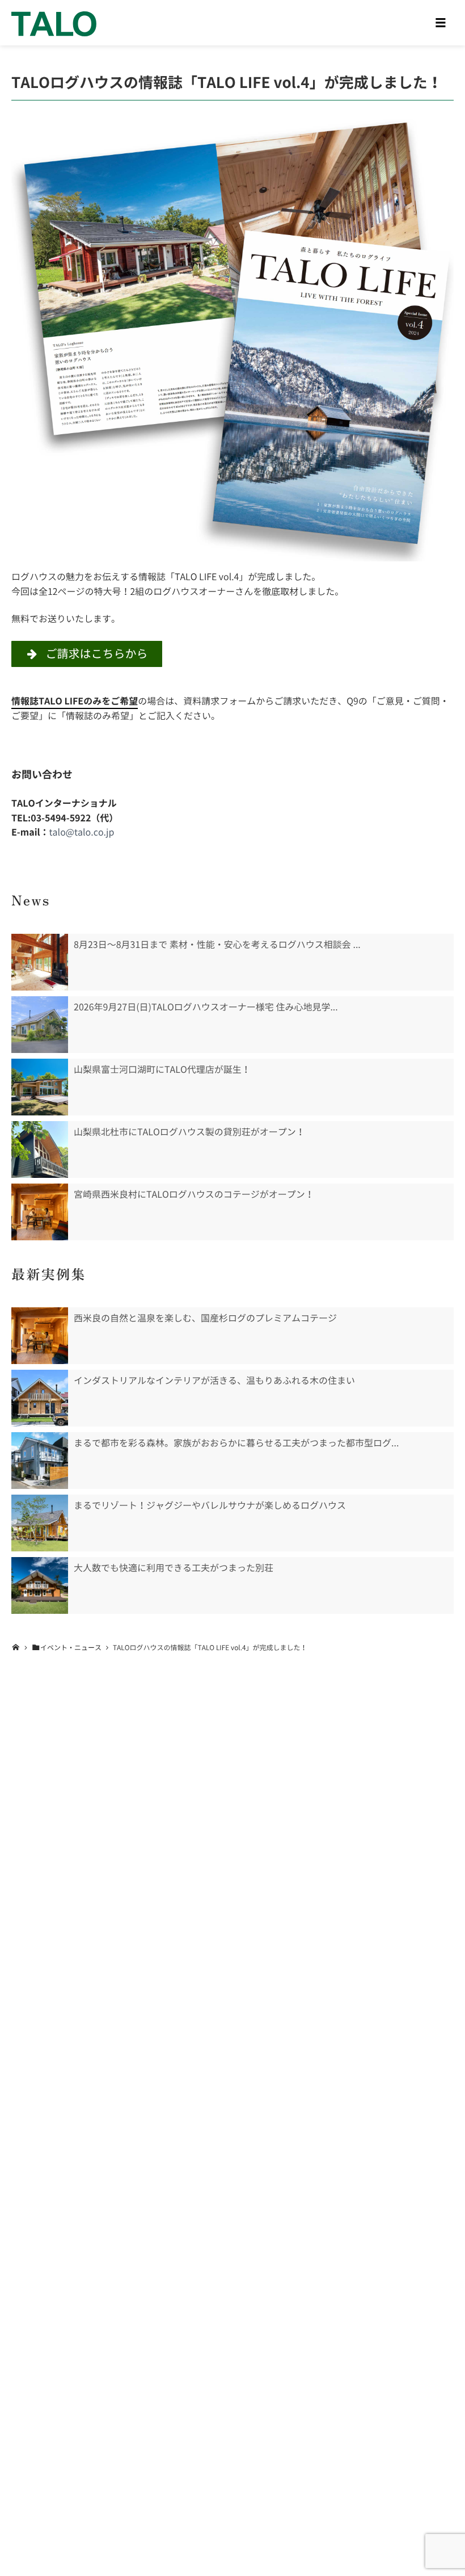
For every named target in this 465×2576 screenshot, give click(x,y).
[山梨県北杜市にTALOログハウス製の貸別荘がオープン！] (40, 1149)
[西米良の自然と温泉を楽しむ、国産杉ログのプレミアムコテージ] (40, 1336)
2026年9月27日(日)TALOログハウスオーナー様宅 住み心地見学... (206, 1007)
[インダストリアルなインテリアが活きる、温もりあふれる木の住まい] (40, 1398)
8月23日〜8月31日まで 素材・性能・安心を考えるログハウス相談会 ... (217, 945)
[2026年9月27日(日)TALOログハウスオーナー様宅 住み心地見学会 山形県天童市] (40, 1025)
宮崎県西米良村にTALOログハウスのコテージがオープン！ (194, 1194)
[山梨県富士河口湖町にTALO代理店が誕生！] (40, 1087)
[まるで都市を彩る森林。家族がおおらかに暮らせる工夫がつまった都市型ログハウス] (40, 1461)
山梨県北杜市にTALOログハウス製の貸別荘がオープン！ (189, 1132)
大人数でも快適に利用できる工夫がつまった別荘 (174, 1568)
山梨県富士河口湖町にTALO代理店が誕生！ (162, 1069)
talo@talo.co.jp (82, 832)
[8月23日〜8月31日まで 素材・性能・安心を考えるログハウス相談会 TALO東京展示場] (40, 962)
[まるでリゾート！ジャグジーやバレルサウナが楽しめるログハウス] (40, 1523)
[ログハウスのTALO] (54, 23)
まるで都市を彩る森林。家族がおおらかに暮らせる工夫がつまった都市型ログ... (236, 1443)
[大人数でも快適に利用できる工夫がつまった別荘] (40, 1585)
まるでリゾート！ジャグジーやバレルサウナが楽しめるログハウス (210, 1505)
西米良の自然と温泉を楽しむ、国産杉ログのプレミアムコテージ (205, 1318)
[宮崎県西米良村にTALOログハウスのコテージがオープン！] (40, 1212)
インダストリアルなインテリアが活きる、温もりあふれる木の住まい (214, 1381)
